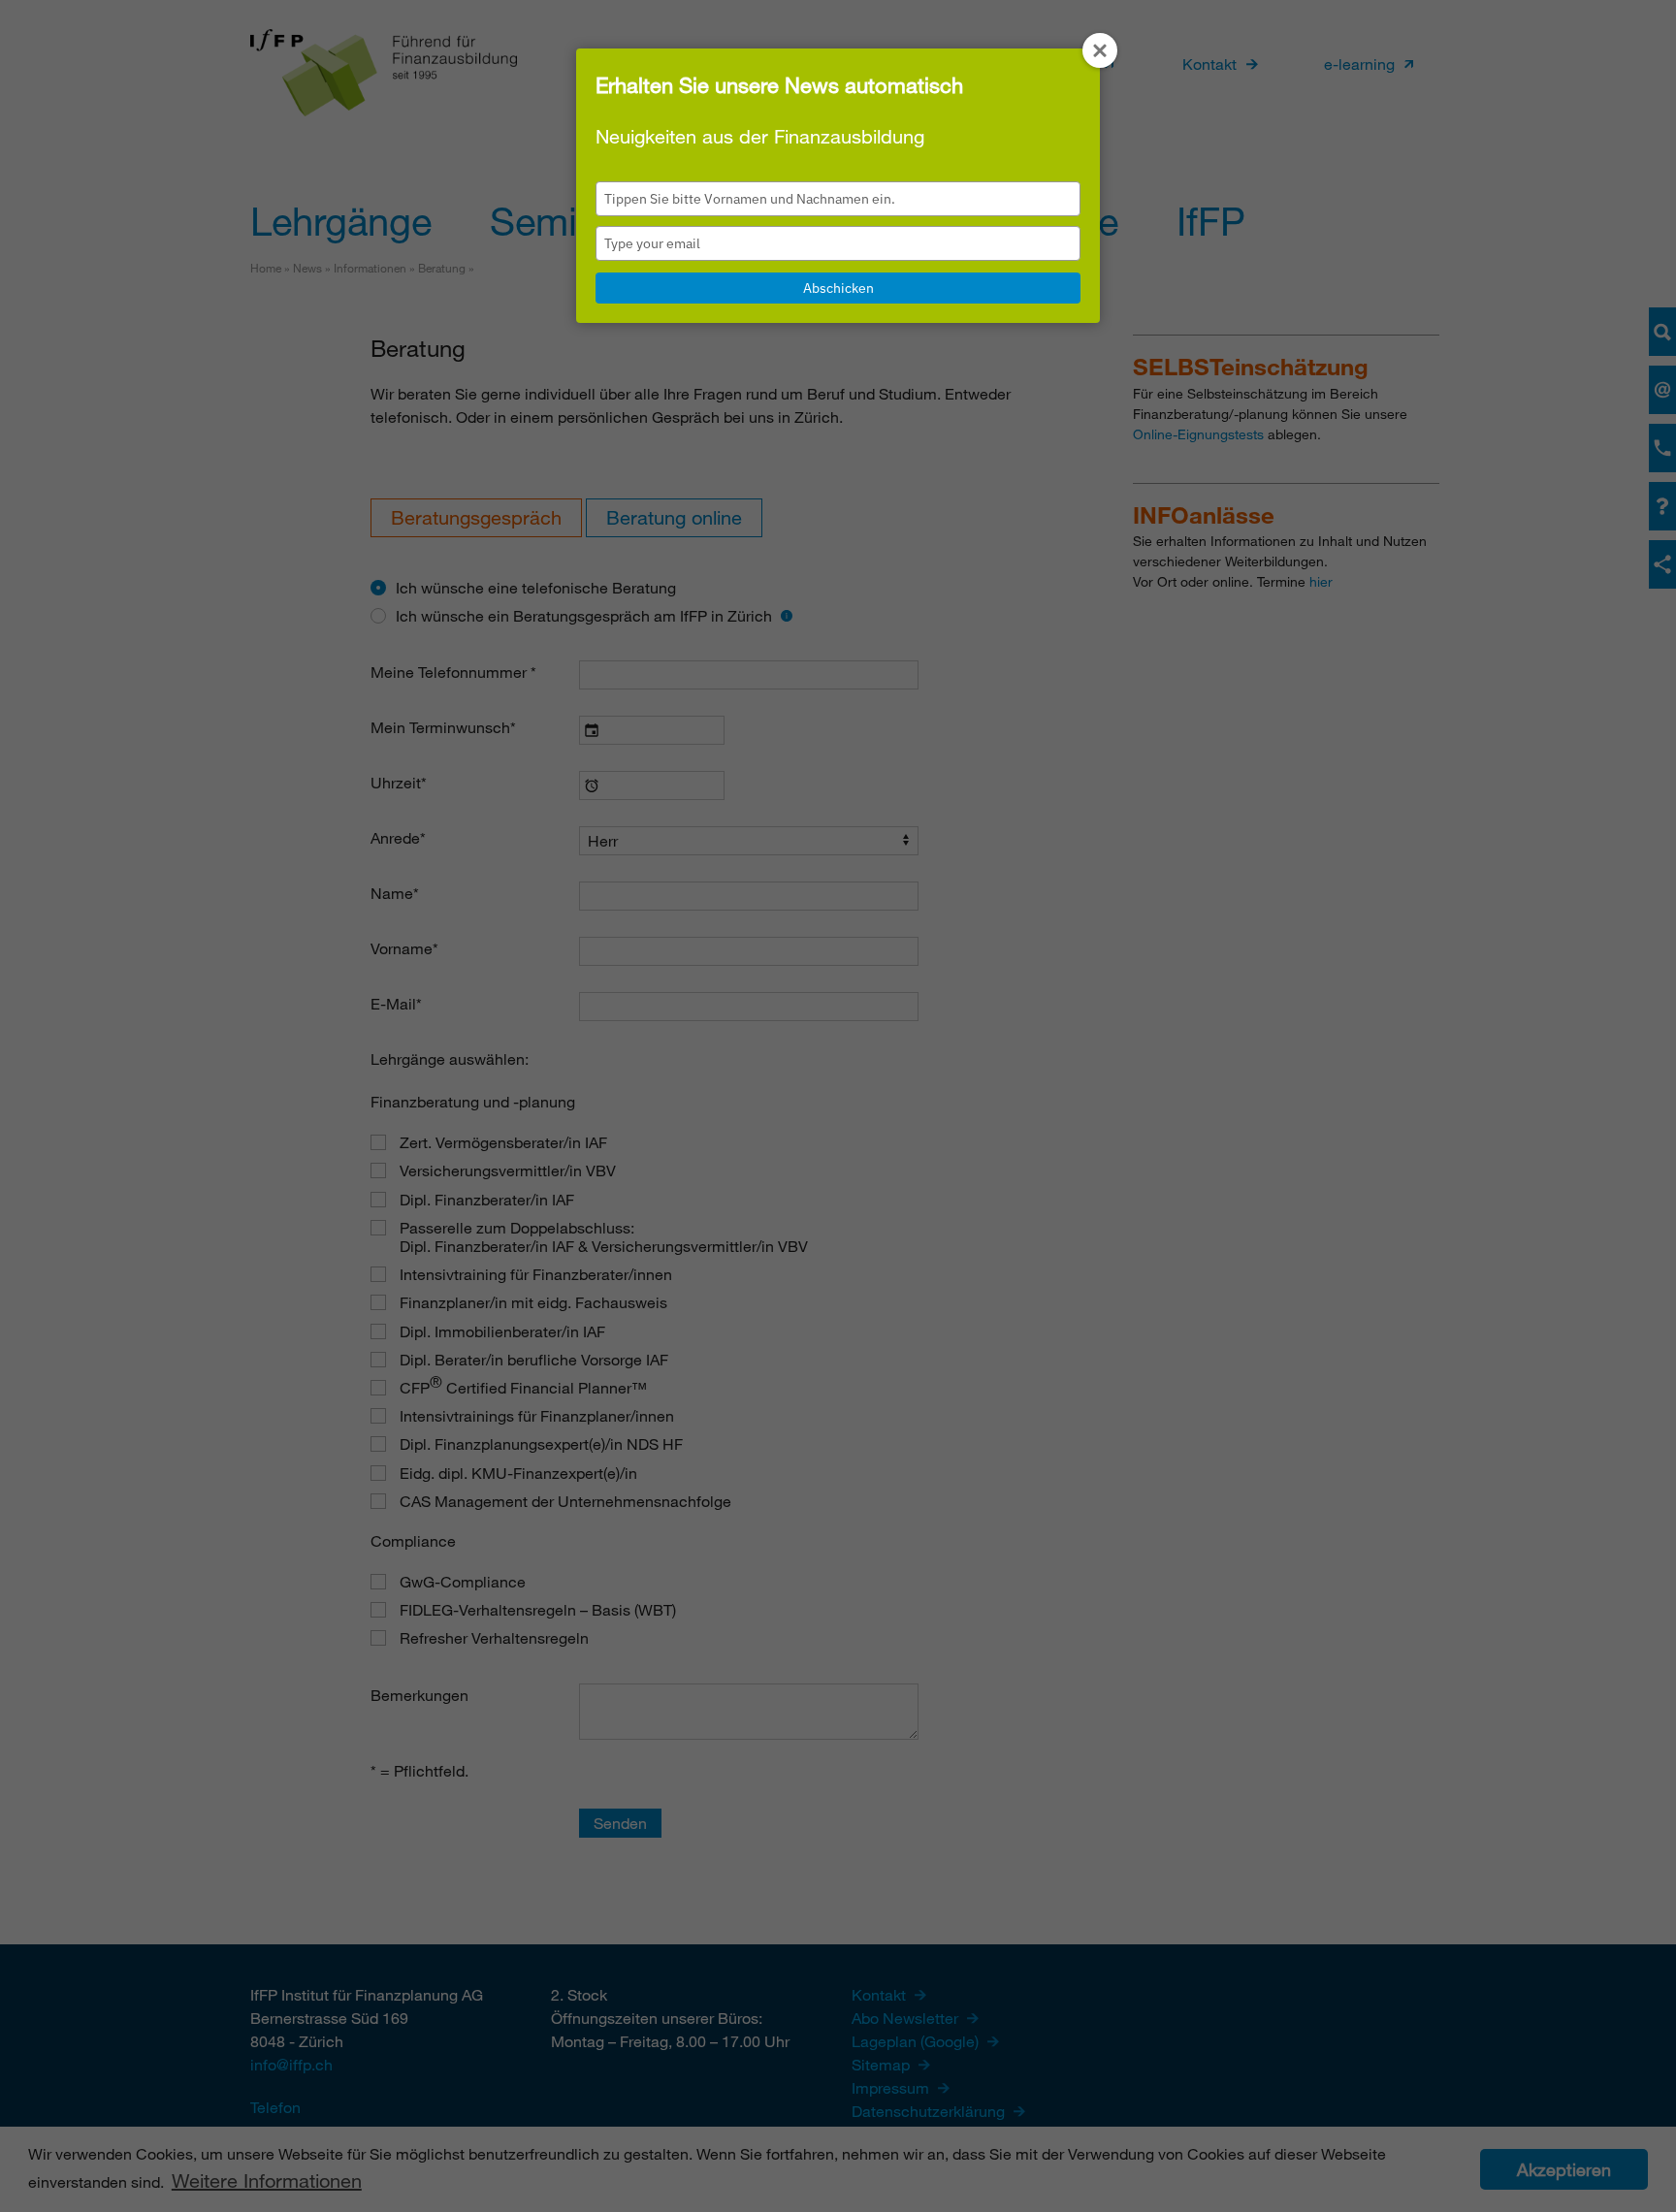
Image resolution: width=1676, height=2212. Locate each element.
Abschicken (838, 288)
